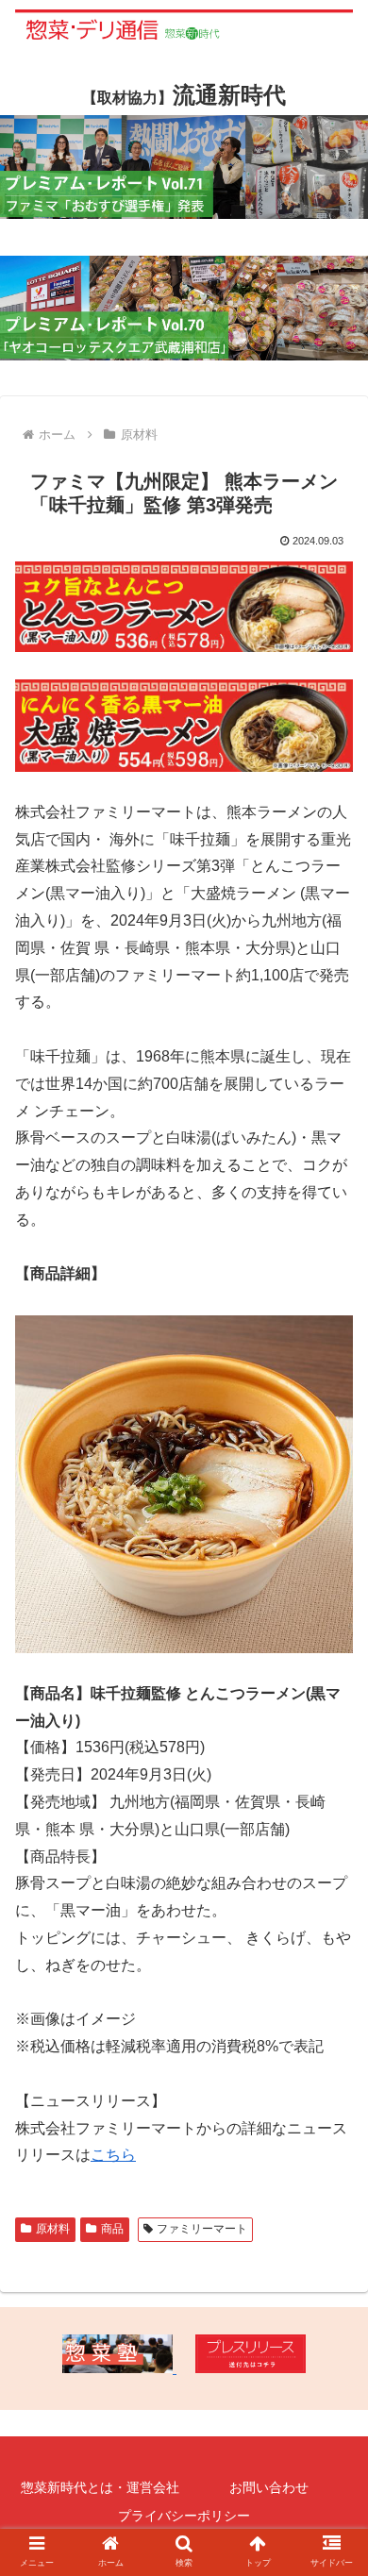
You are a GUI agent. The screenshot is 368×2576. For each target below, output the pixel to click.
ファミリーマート (202, 2229)
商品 (112, 2229)
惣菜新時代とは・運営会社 (100, 2487)
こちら (113, 2155)
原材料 (53, 2229)
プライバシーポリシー (184, 2516)
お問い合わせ (269, 2487)
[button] (331, 1908)
